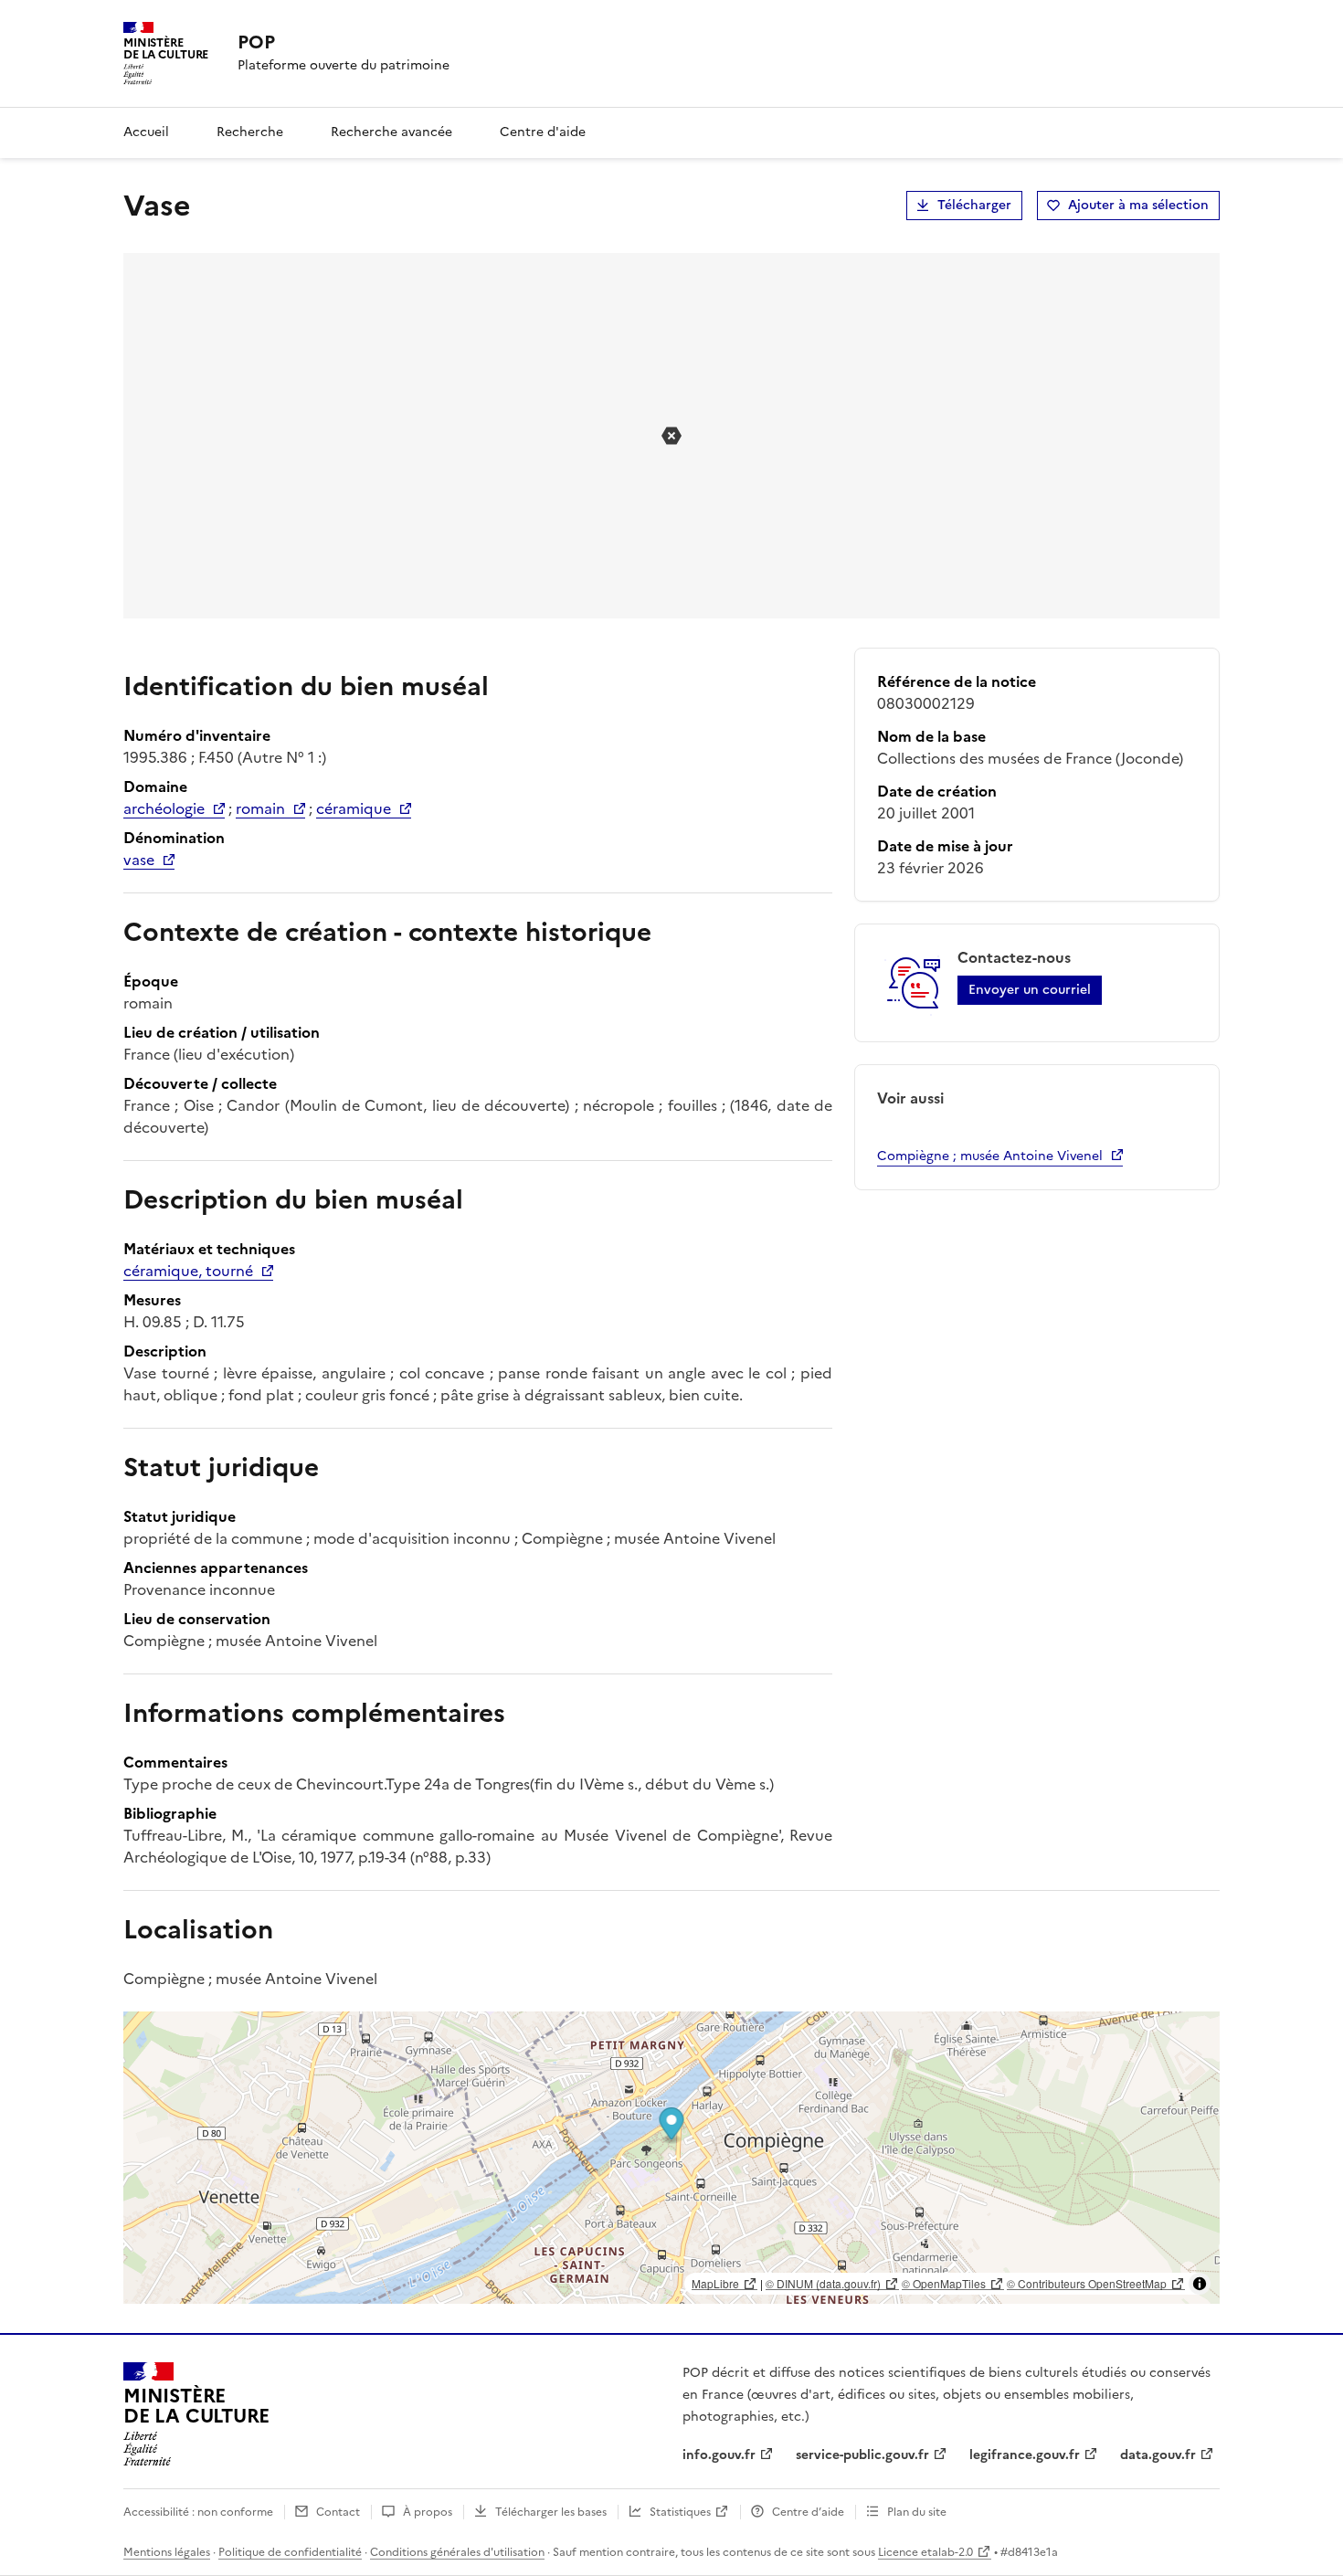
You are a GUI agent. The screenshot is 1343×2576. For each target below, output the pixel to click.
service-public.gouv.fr (862, 2455)
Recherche (250, 132)
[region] (671, 2158)
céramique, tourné (188, 1271)
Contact (338, 2512)
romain (260, 808)
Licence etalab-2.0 (925, 2552)
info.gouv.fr (719, 2455)
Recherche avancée (391, 132)
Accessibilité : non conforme (198, 2512)
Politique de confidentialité (290, 2552)
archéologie (164, 808)
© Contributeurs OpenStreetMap (1087, 2283)
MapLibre (715, 2283)
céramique (354, 808)
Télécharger (974, 205)
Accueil (146, 132)
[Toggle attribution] (1200, 2284)
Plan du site (917, 2512)
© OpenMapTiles (944, 2283)
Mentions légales (167, 2552)
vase (139, 860)
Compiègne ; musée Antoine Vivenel (990, 1156)
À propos (428, 2512)
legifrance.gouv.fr (1025, 2455)
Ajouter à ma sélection (1138, 205)
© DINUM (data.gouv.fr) (823, 2283)
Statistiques (680, 2512)
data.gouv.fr (1158, 2455)
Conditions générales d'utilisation (457, 2552)
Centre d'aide (543, 132)
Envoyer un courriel (1030, 990)
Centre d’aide (808, 2512)
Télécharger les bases (551, 2512)
